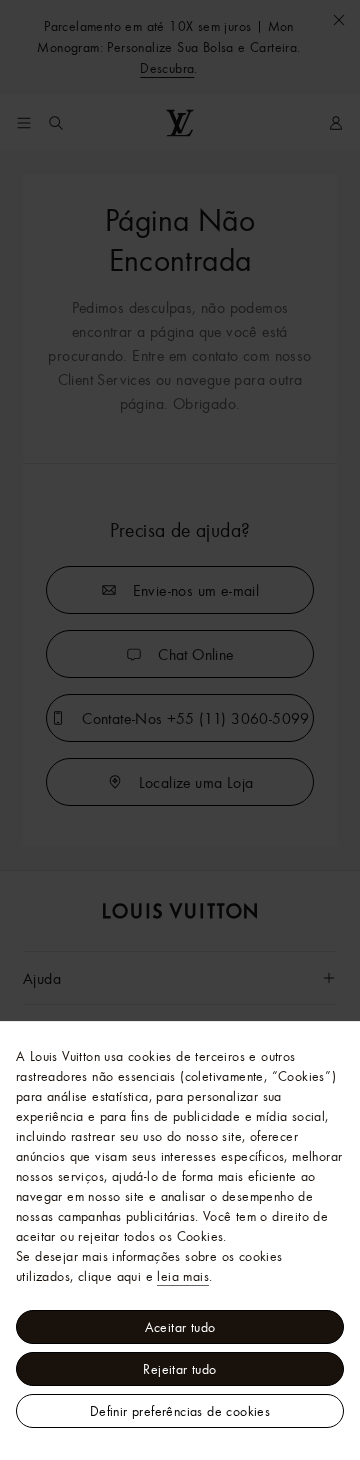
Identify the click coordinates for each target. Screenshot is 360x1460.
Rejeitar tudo (179, 1369)
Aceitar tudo (180, 1327)
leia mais (183, 1276)
